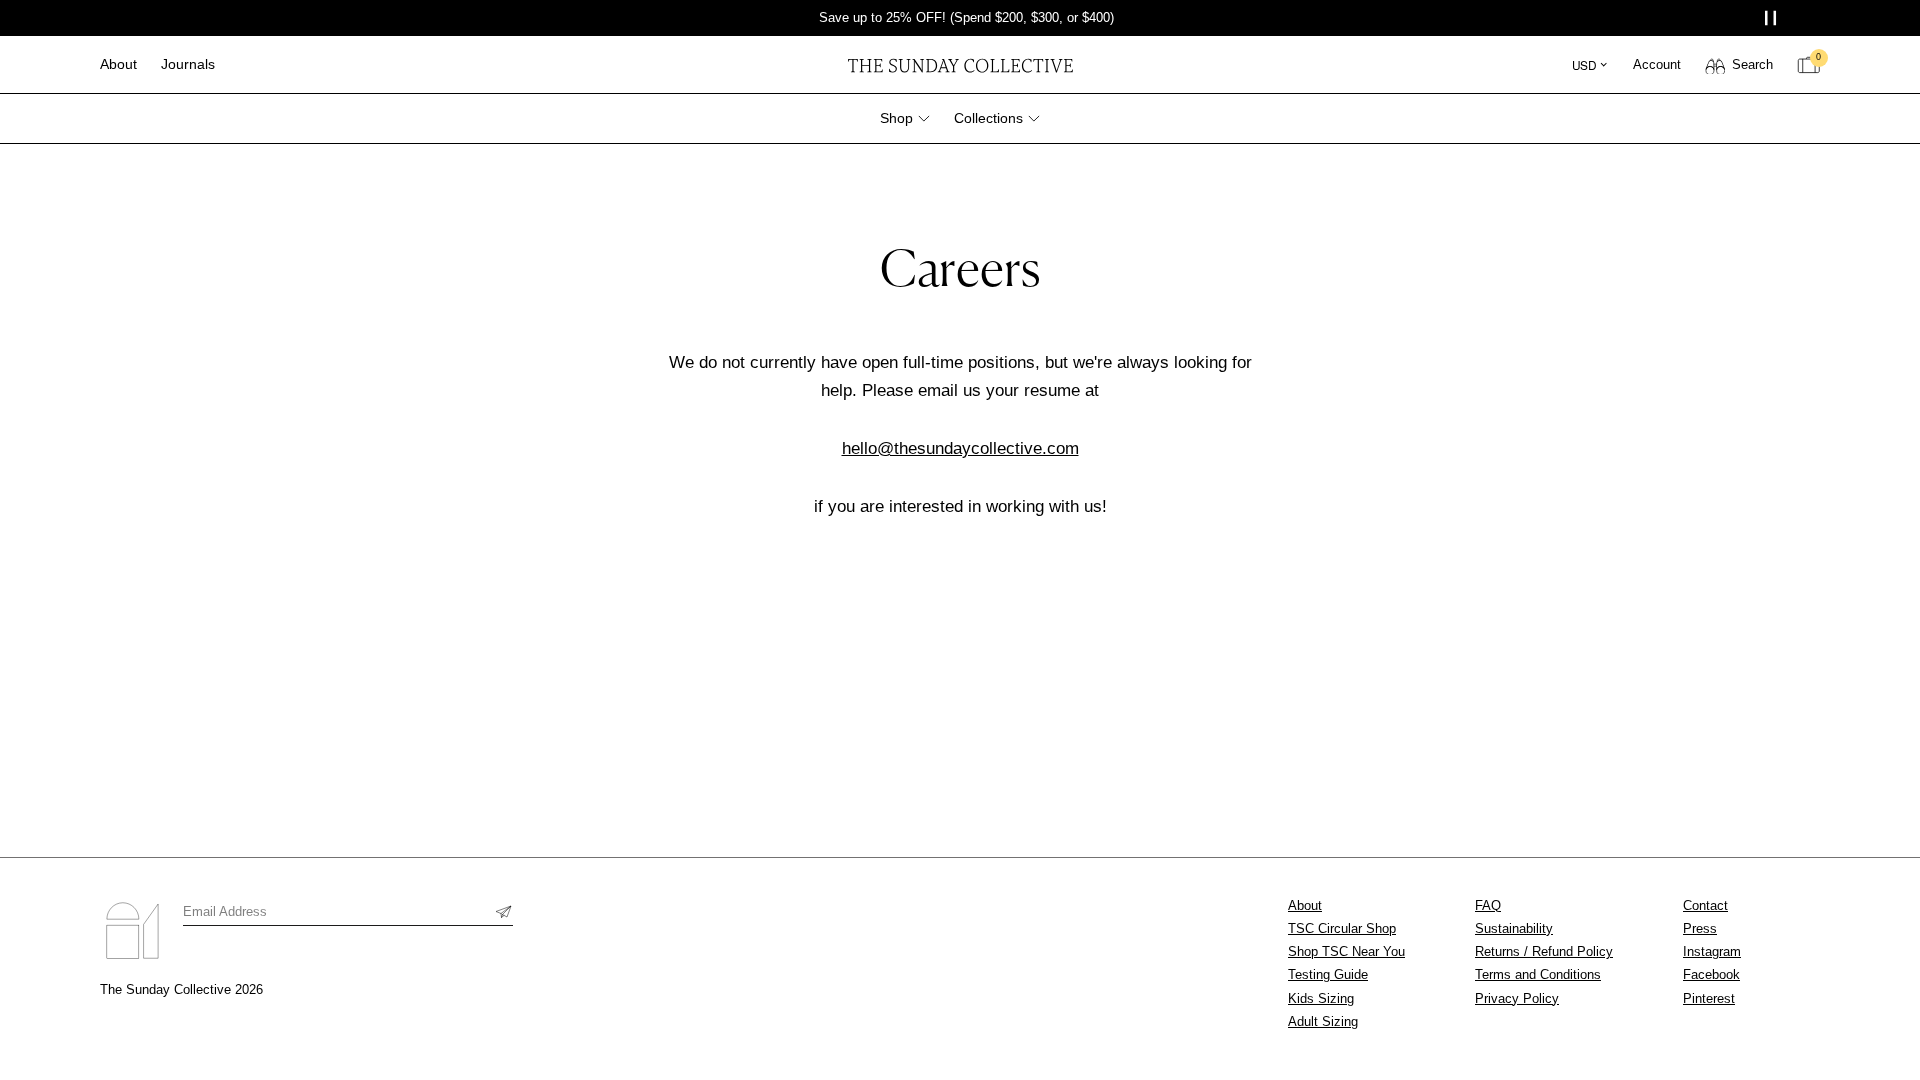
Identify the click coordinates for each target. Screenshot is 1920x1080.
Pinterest (1709, 998)
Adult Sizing (1323, 1021)
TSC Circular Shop (1342, 928)
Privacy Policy (1517, 998)
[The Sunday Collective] (960, 64)
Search (1752, 64)
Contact (1705, 905)
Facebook (1711, 974)
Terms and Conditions (1538, 974)
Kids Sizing (1321, 998)
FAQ (1488, 905)
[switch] (1739, 65)
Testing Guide (1328, 974)
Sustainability (1514, 928)
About (1305, 905)
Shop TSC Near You (1346, 951)
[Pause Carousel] (1772, 18)
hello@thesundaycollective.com (960, 448)
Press (1700, 928)
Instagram (1712, 951)
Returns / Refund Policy (1544, 951)
